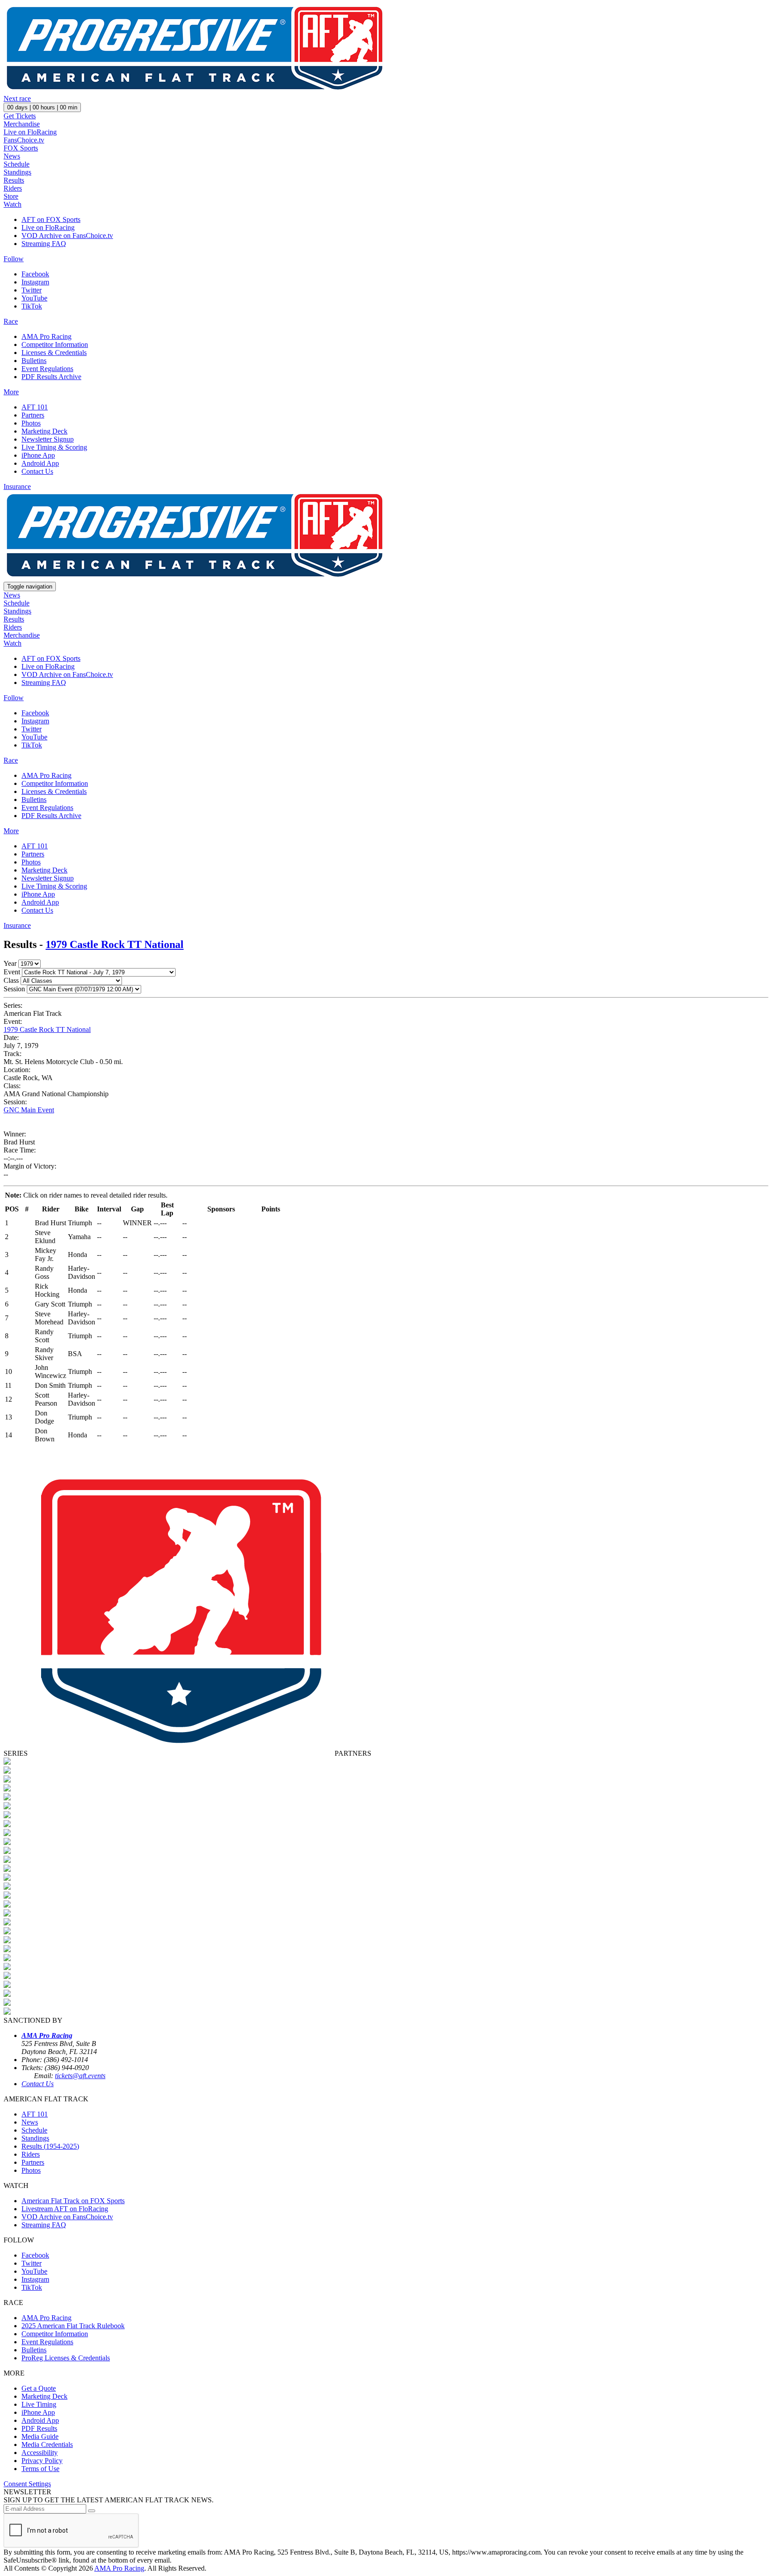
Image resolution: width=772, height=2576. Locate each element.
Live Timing (39, 2404)
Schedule (17, 164)
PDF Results (39, 2428)
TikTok (32, 306)
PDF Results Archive (51, 377)
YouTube (34, 298)
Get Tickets (20, 116)
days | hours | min (42, 107)
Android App (40, 463)
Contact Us (37, 471)
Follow (14, 259)
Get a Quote (39, 2388)
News (12, 156)
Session (14, 989)
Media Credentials (47, 2444)
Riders (13, 188)
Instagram (35, 282)
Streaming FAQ (44, 244)
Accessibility (40, 2453)
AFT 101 (35, 407)
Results (14, 180)
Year (10, 963)
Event (12, 972)
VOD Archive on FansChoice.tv (67, 236)
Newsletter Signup (48, 439)
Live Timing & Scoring (54, 447)
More (11, 392)
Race (11, 321)
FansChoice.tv (24, 140)
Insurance (17, 486)
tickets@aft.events (80, 2076)
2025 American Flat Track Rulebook (73, 2326)
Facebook (35, 274)
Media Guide (40, 2436)
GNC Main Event (29, 1110)
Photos (31, 423)
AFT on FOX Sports (51, 219)
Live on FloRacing (30, 132)
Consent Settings (27, 2484)
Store (11, 196)
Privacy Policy (42, 2461)
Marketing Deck (44, 431)
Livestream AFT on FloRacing (65, 2209)
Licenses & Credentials (54, 353)
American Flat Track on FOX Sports (73, 2201)
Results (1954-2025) (50, 2146)
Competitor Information (55, 344)
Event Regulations (47, 369)
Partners (33, 415)
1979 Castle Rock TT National (115, 944)
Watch (13, 204)
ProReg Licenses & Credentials (66, 2358)
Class (11, 980)
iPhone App (38, 455)
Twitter (31, 290)
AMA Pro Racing (46, 336)
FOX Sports (21, 148)
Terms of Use (40, 2469)
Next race (17, 98)
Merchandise (22, 124)
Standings (17, 172)
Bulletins (34, 361)
